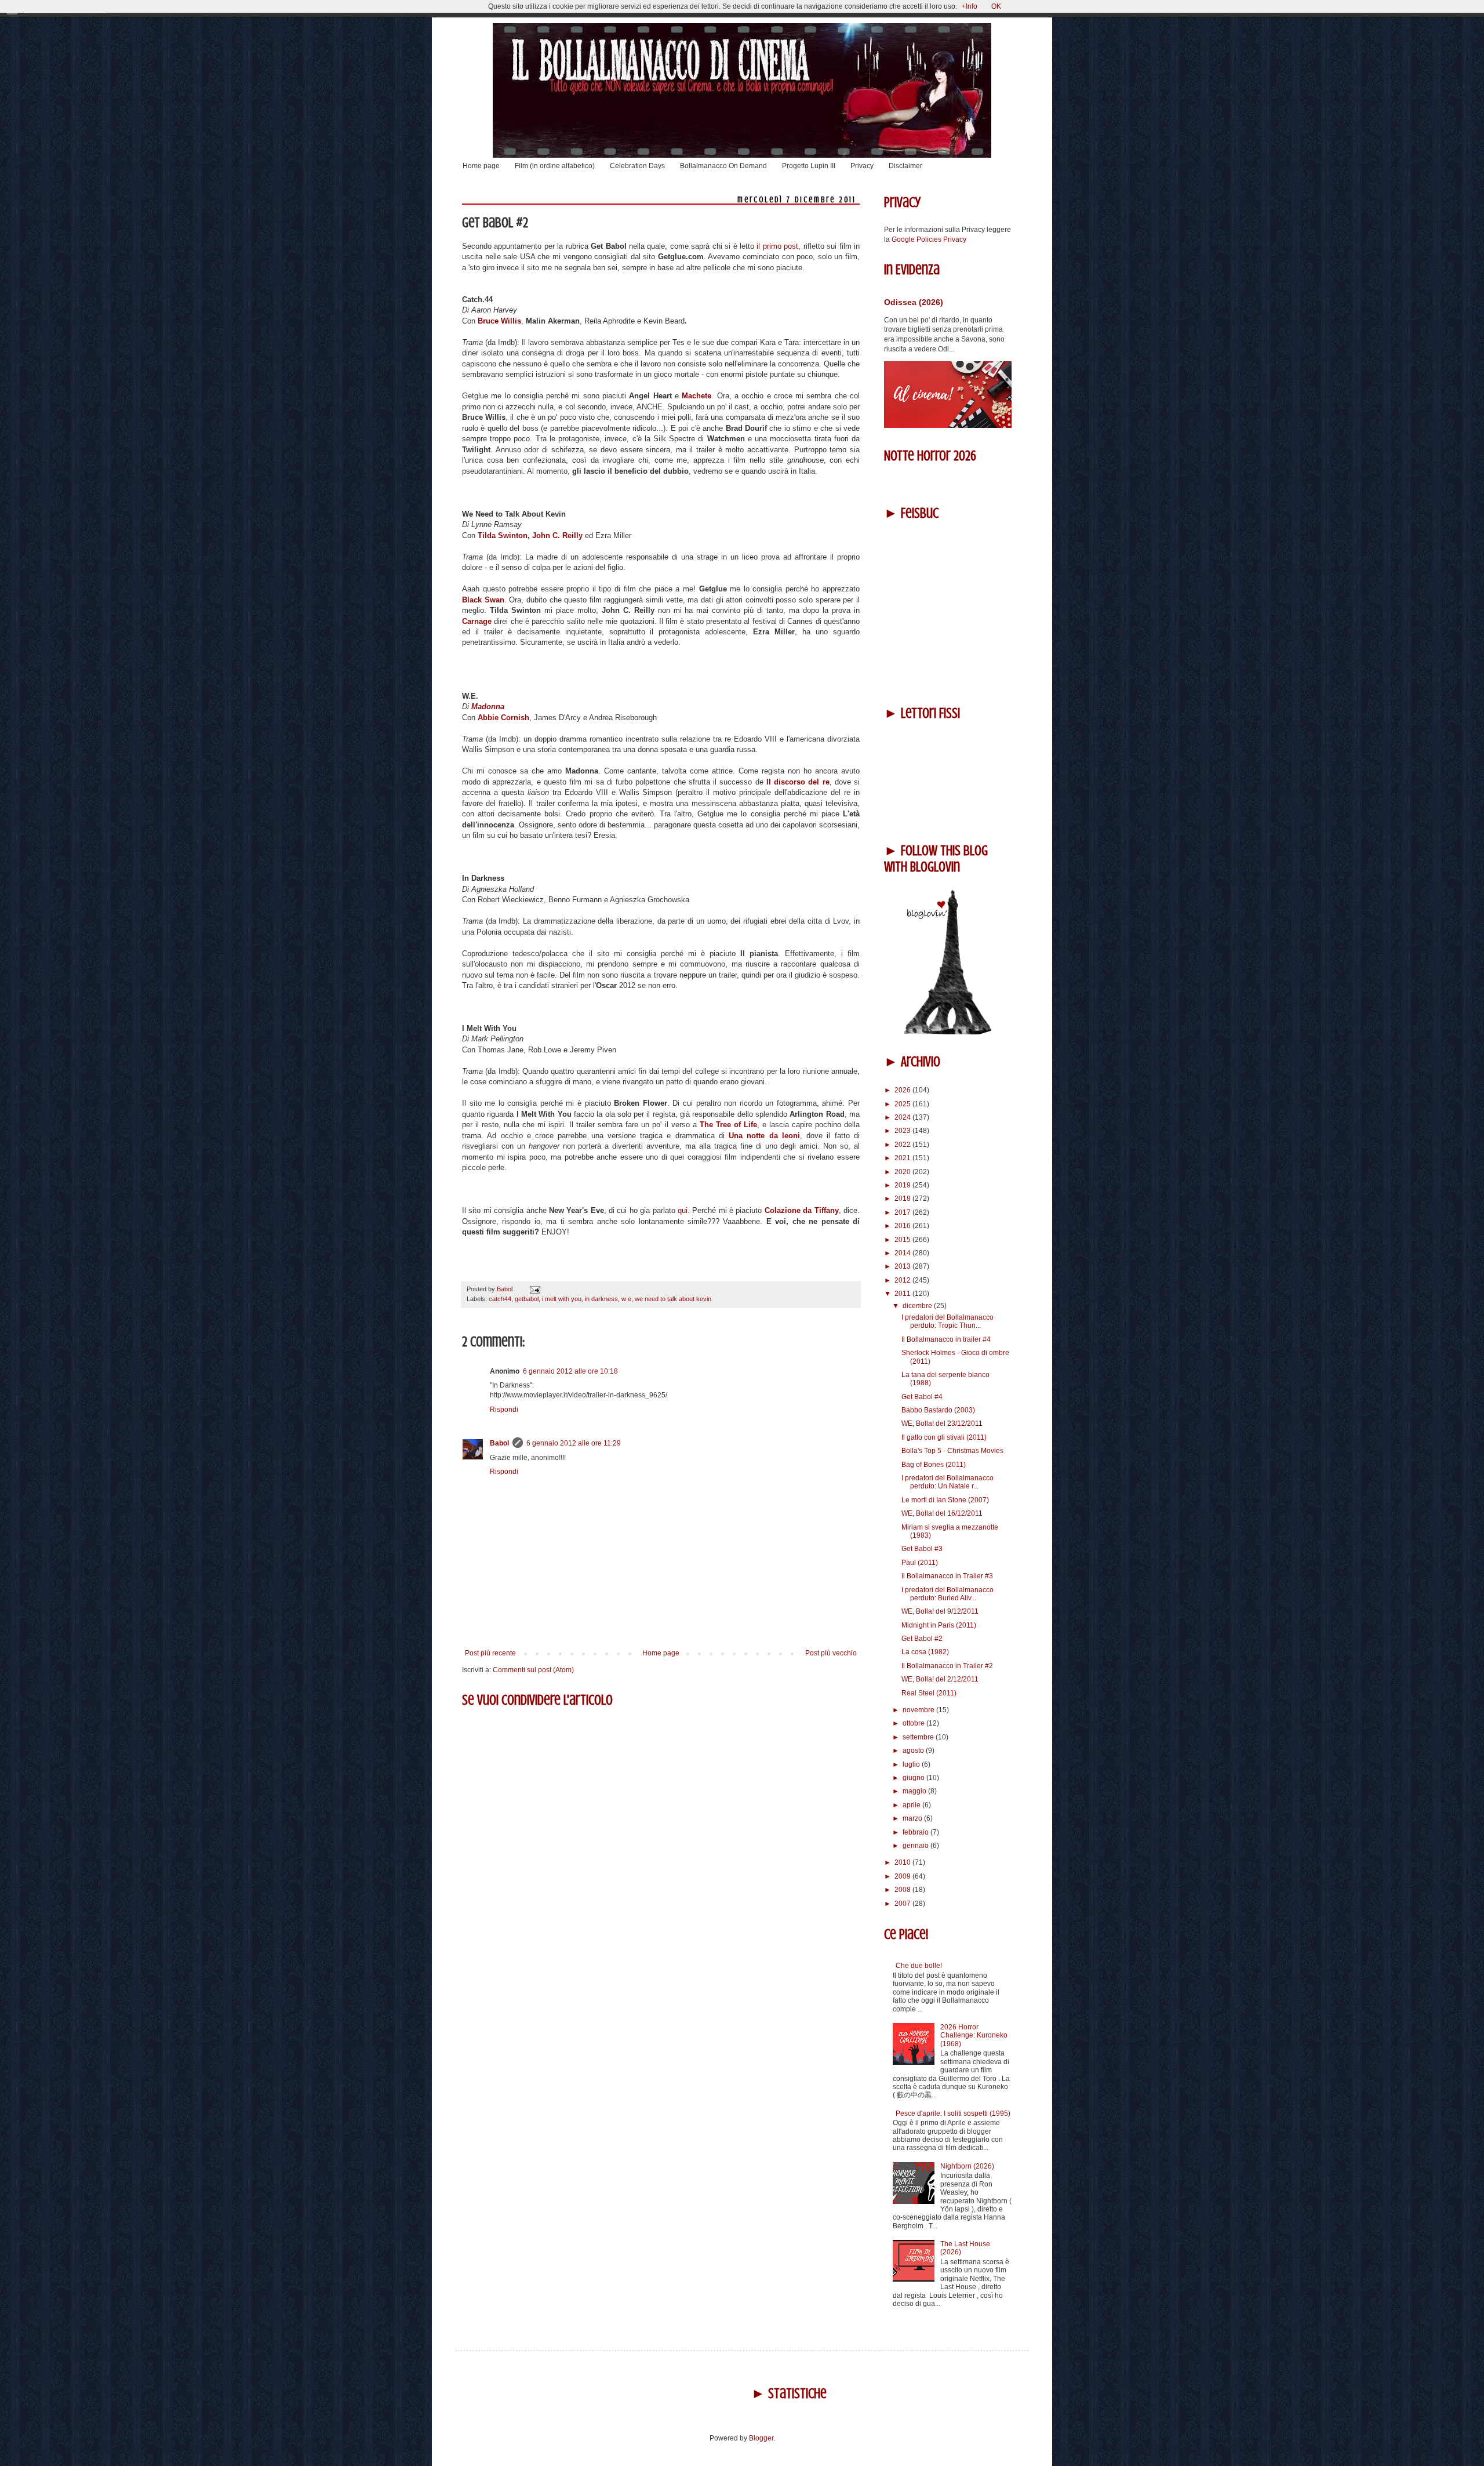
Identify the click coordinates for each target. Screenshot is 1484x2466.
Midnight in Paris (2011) (939, 1625)
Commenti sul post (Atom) (533, 1670)
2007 (903, 1904)
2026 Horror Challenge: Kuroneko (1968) (974, 2035)
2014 (903, 1253)
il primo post (777, 246)
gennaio (916, 1846)
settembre (919, 1737)
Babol (499, 1443)
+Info (970, 6)
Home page (481, 166)
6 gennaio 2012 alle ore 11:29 (574, 1443)
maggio (915, 1791)
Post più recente (490, 1653)
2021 (903, 1158)
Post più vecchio (831, 1653)
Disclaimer (905, 166)
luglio (912, 1764)
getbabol (527, 1299)
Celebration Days (637, 166)
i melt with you (562, 1299)
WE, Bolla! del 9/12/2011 (940, 1611)
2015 (903, 1240)
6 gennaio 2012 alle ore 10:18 (570, 1371)
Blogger (761, 2438)
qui (683, 1210)
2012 (903, 1280)
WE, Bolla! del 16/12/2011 (942, 1513)
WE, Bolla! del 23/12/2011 (942, 1423)
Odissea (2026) (914, 302)
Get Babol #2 (922, 1639)
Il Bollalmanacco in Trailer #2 (947, 1666)
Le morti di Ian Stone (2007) (945, 1500)
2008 (903, 1890)
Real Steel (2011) (929, 1693)
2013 (903, 1266)
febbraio (916, 1832)
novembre (919, 1710)
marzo (913, 1818)
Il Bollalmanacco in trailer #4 (946, 1339)
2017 (903, 1212)
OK (996, 6)
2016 (903, 1226)
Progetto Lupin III (809, 166)
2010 (903, 1862)
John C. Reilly (557, 535)
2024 (903, 1117)
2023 (903, 1131)
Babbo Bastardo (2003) (938, 1410)
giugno (914, 1778)
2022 (903, 1145)
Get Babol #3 (922, 1549)
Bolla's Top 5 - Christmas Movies (952, 1451)
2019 (903, 1185)
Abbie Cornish (503, 718)
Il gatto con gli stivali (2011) (944, 1437)
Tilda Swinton (503, 535)
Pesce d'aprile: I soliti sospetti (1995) (953, 2113)
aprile (912, 1805)
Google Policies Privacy (929, 239)
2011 (903, 1294)
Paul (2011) (920, 1563)
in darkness (601, 1299)
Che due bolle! (919, 1966)
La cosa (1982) (925, 1652)
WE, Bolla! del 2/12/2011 (940, 1679)
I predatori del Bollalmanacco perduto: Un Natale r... (947, 1482)
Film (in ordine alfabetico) (555, 166)
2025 (903, 1104)
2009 (903, 1876)
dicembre (918, 1306)
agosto (914, 1750)
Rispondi (504, 1410)
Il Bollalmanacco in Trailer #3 (947, 1576)
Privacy (862, 166)
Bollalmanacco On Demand (723, 166)
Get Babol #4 (922, 1397)
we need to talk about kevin (673, 1299)
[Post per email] (534, 1289)
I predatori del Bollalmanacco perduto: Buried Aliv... (947, 1594)
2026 (903, 1090)
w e (626, 1299)
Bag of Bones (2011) (934, 1465)
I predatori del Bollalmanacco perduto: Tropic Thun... (947, 1321)
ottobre (914, 1723)
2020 (903, 1172)
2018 (903, 1199)
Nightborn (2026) (967, 2166)
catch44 (500, 1299)
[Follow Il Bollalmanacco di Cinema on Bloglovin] (948, 1032)
